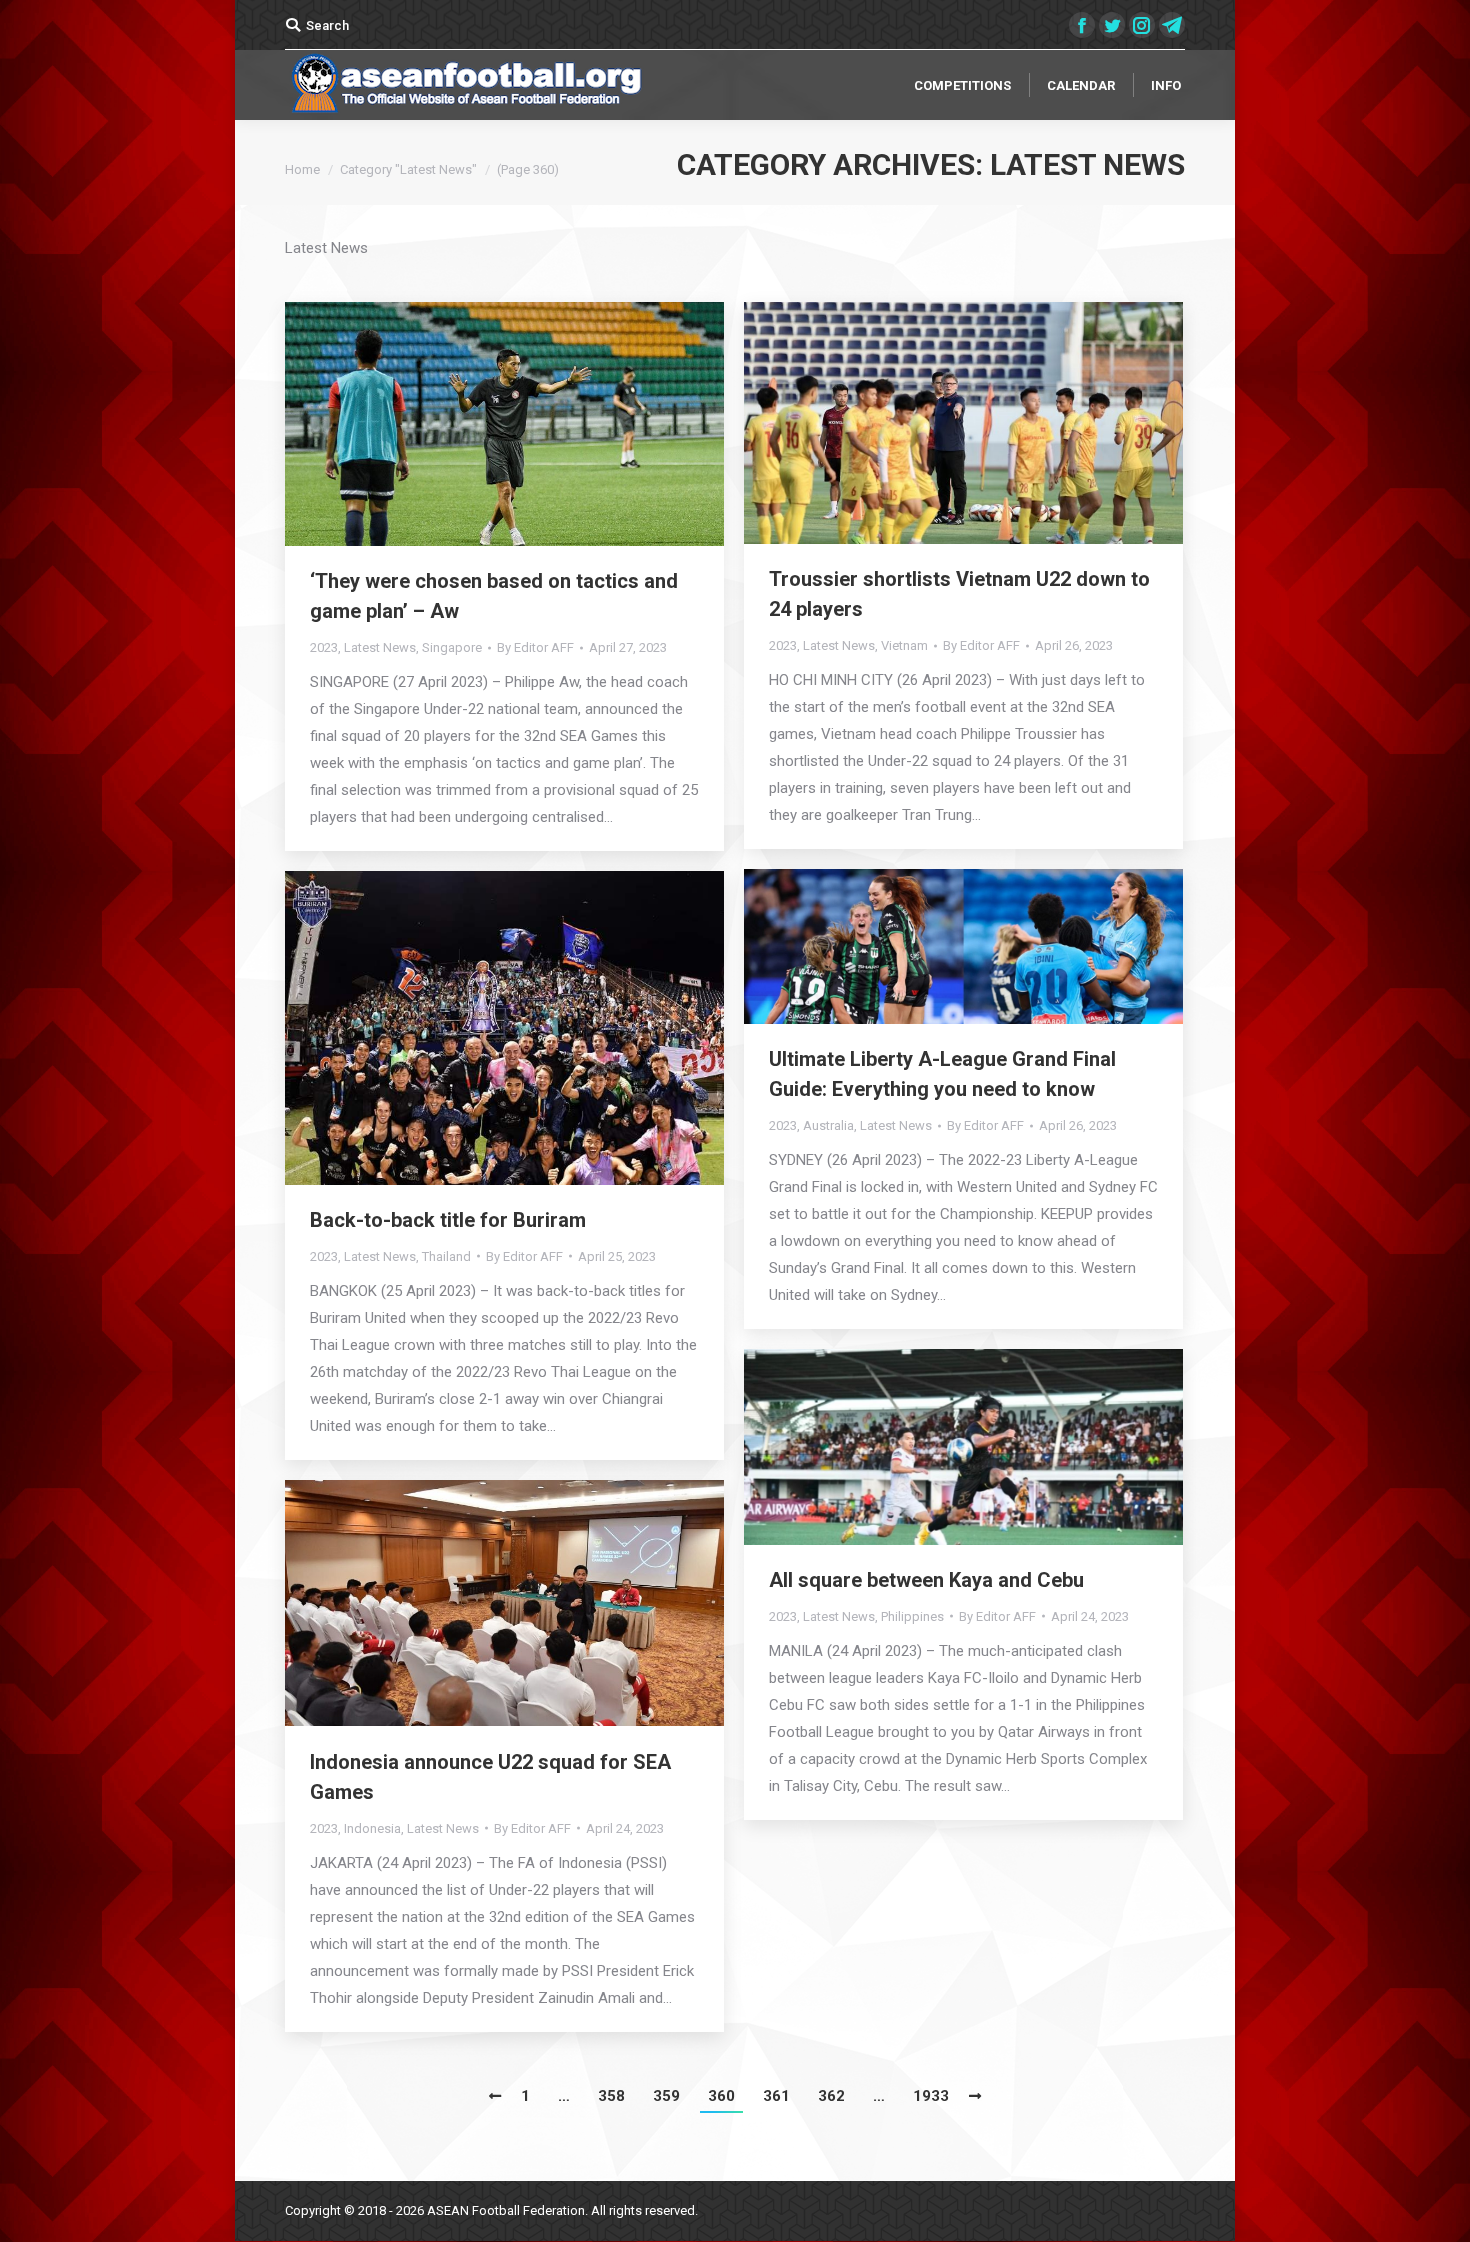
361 (776, 2096)
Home (302, 169)
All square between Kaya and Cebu (926, 1580)
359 (666, 2096)
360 (721, 2096)
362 (831, 2096)
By (535, 647)
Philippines (912, 1616)
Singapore (452, 647)
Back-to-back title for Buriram (448, 1220)
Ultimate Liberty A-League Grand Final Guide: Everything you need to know (942, 1074)
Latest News (380, 647)
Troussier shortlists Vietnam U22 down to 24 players (959, 594)
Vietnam (904, 645)
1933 (931, 2096)
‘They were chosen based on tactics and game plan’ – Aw (494, 596)
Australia (828, 1125)
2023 (324, 647)
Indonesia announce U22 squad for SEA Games (490, 1777)
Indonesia (372, 1828)
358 (611, 2096)
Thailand (446, 1256)
